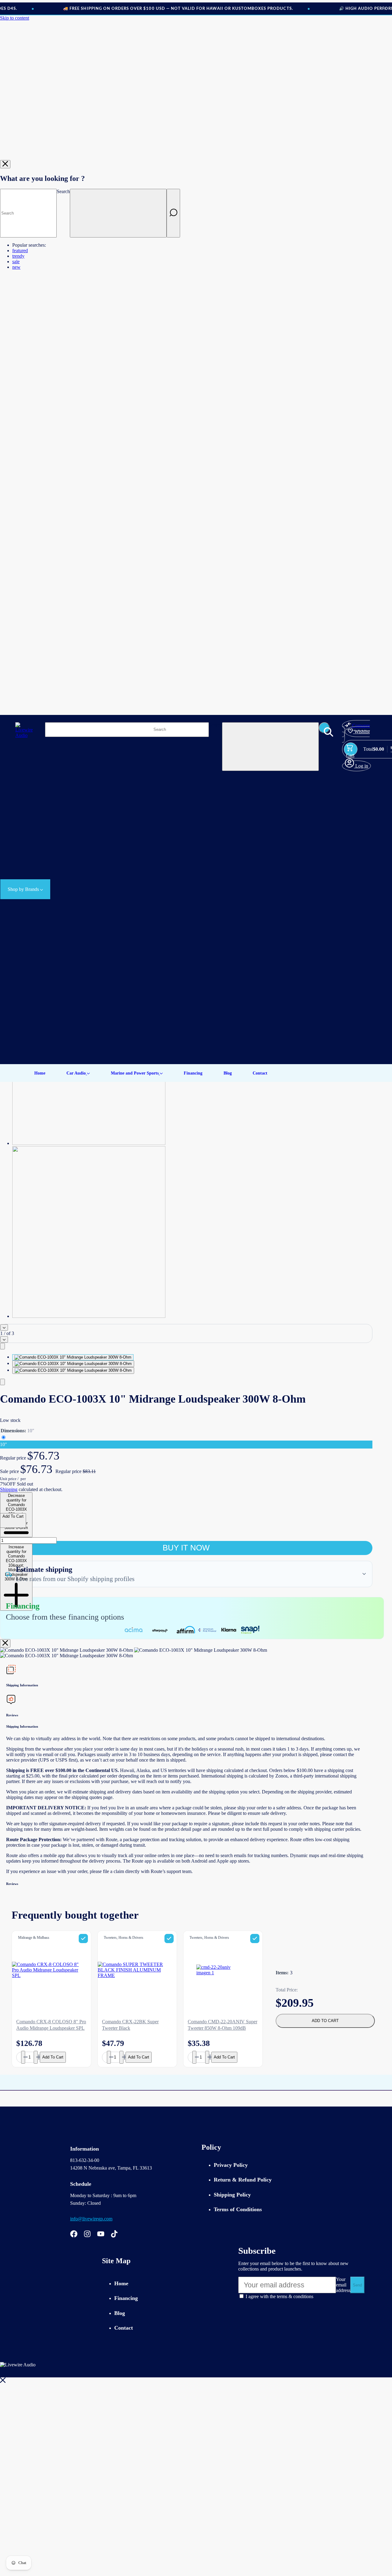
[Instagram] (87, 2235)
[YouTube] (101, 2235)
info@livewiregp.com (91, 2219)
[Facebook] (74, 2235)
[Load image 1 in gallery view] (73, 1357)
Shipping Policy (232, 2195)
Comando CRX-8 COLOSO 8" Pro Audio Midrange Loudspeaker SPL (51, 2025)
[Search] (173, 213)
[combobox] (28, 213)
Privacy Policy (231, 2165)
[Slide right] (4, 1339)
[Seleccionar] (83, 1939)
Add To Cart (53, 2057)
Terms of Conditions (238, 2209)
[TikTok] (114, 2235)
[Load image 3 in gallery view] (73, 1370)
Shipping (9, 1489)
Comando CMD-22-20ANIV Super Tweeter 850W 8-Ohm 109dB (222, 2025)
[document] (186, 1653)
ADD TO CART (325, 2021)
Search (63, 191)
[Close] (5, 164)
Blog (120, 2313)
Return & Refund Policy (243, 2180)
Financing (126, 2298)
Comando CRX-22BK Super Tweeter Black (130, 2025)
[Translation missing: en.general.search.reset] (118, 213)
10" (4, 1444)
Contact (124, 2328)
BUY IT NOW (186, 1548)
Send (357, 2285)
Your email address (343, 2285)
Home (121, 2283)
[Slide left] (4, 1327)
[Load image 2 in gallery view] (73, 1364)
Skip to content (15, 18)
